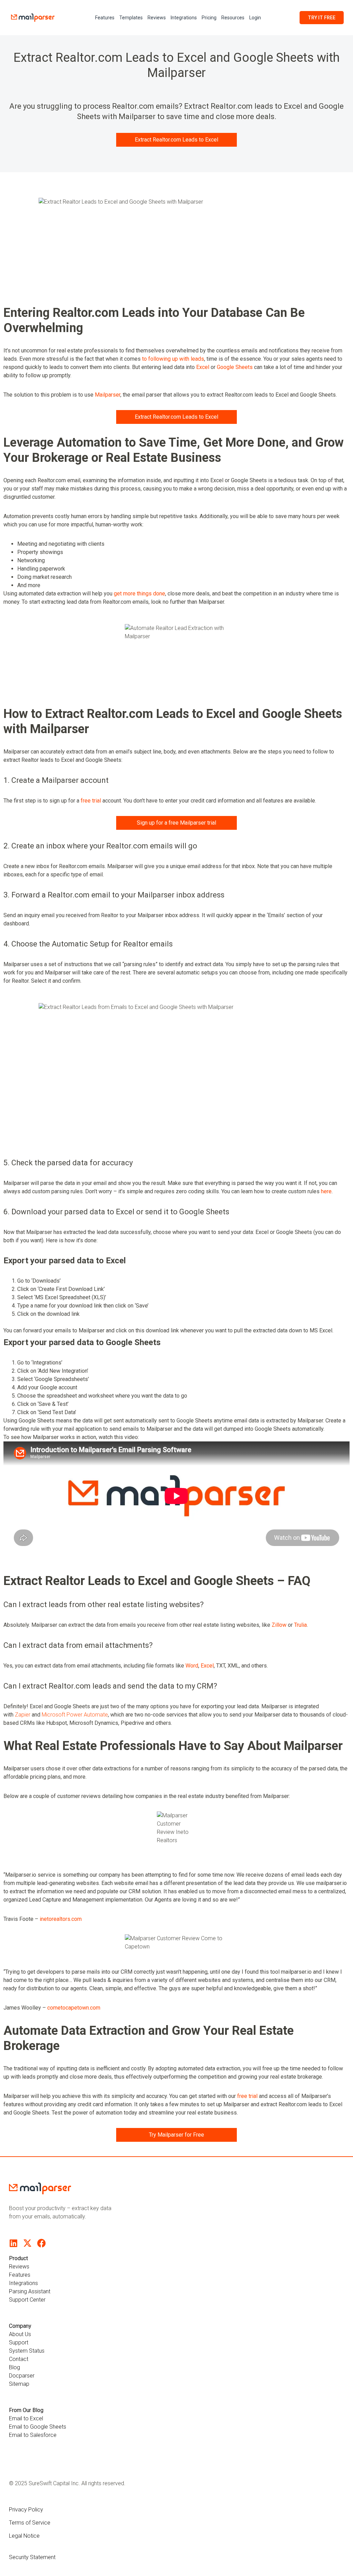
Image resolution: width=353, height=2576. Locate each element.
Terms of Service (30, 2523)
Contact (19, 2359)
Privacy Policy (26, 2510)
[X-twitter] (27, 2243)
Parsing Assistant (30, 2291)
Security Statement (32, 2557)
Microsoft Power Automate (75, 1715)
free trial (91, 801)
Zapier (23, 1715)
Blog (14, 2367)
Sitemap (19, 2384)
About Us (20, 2334)
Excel (203, 367)
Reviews (157, 18)
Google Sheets (235, 367)
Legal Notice (24, 2536)
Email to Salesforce (33, 2435)
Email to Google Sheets (38, 2427)
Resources (233, 18)
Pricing (209, 18)
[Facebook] (42, 2243)
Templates (131, 18)
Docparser (22, 2376)
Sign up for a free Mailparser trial (176, 823)
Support (19, 2342)
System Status (27, 2351)
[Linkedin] (13, 2243)
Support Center (27, 2300)
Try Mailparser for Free (176, 2135)
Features (105, 18)
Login (255, 18)
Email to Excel (26, 2418)
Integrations (184, 18)
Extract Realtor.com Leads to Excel (176, 140)
